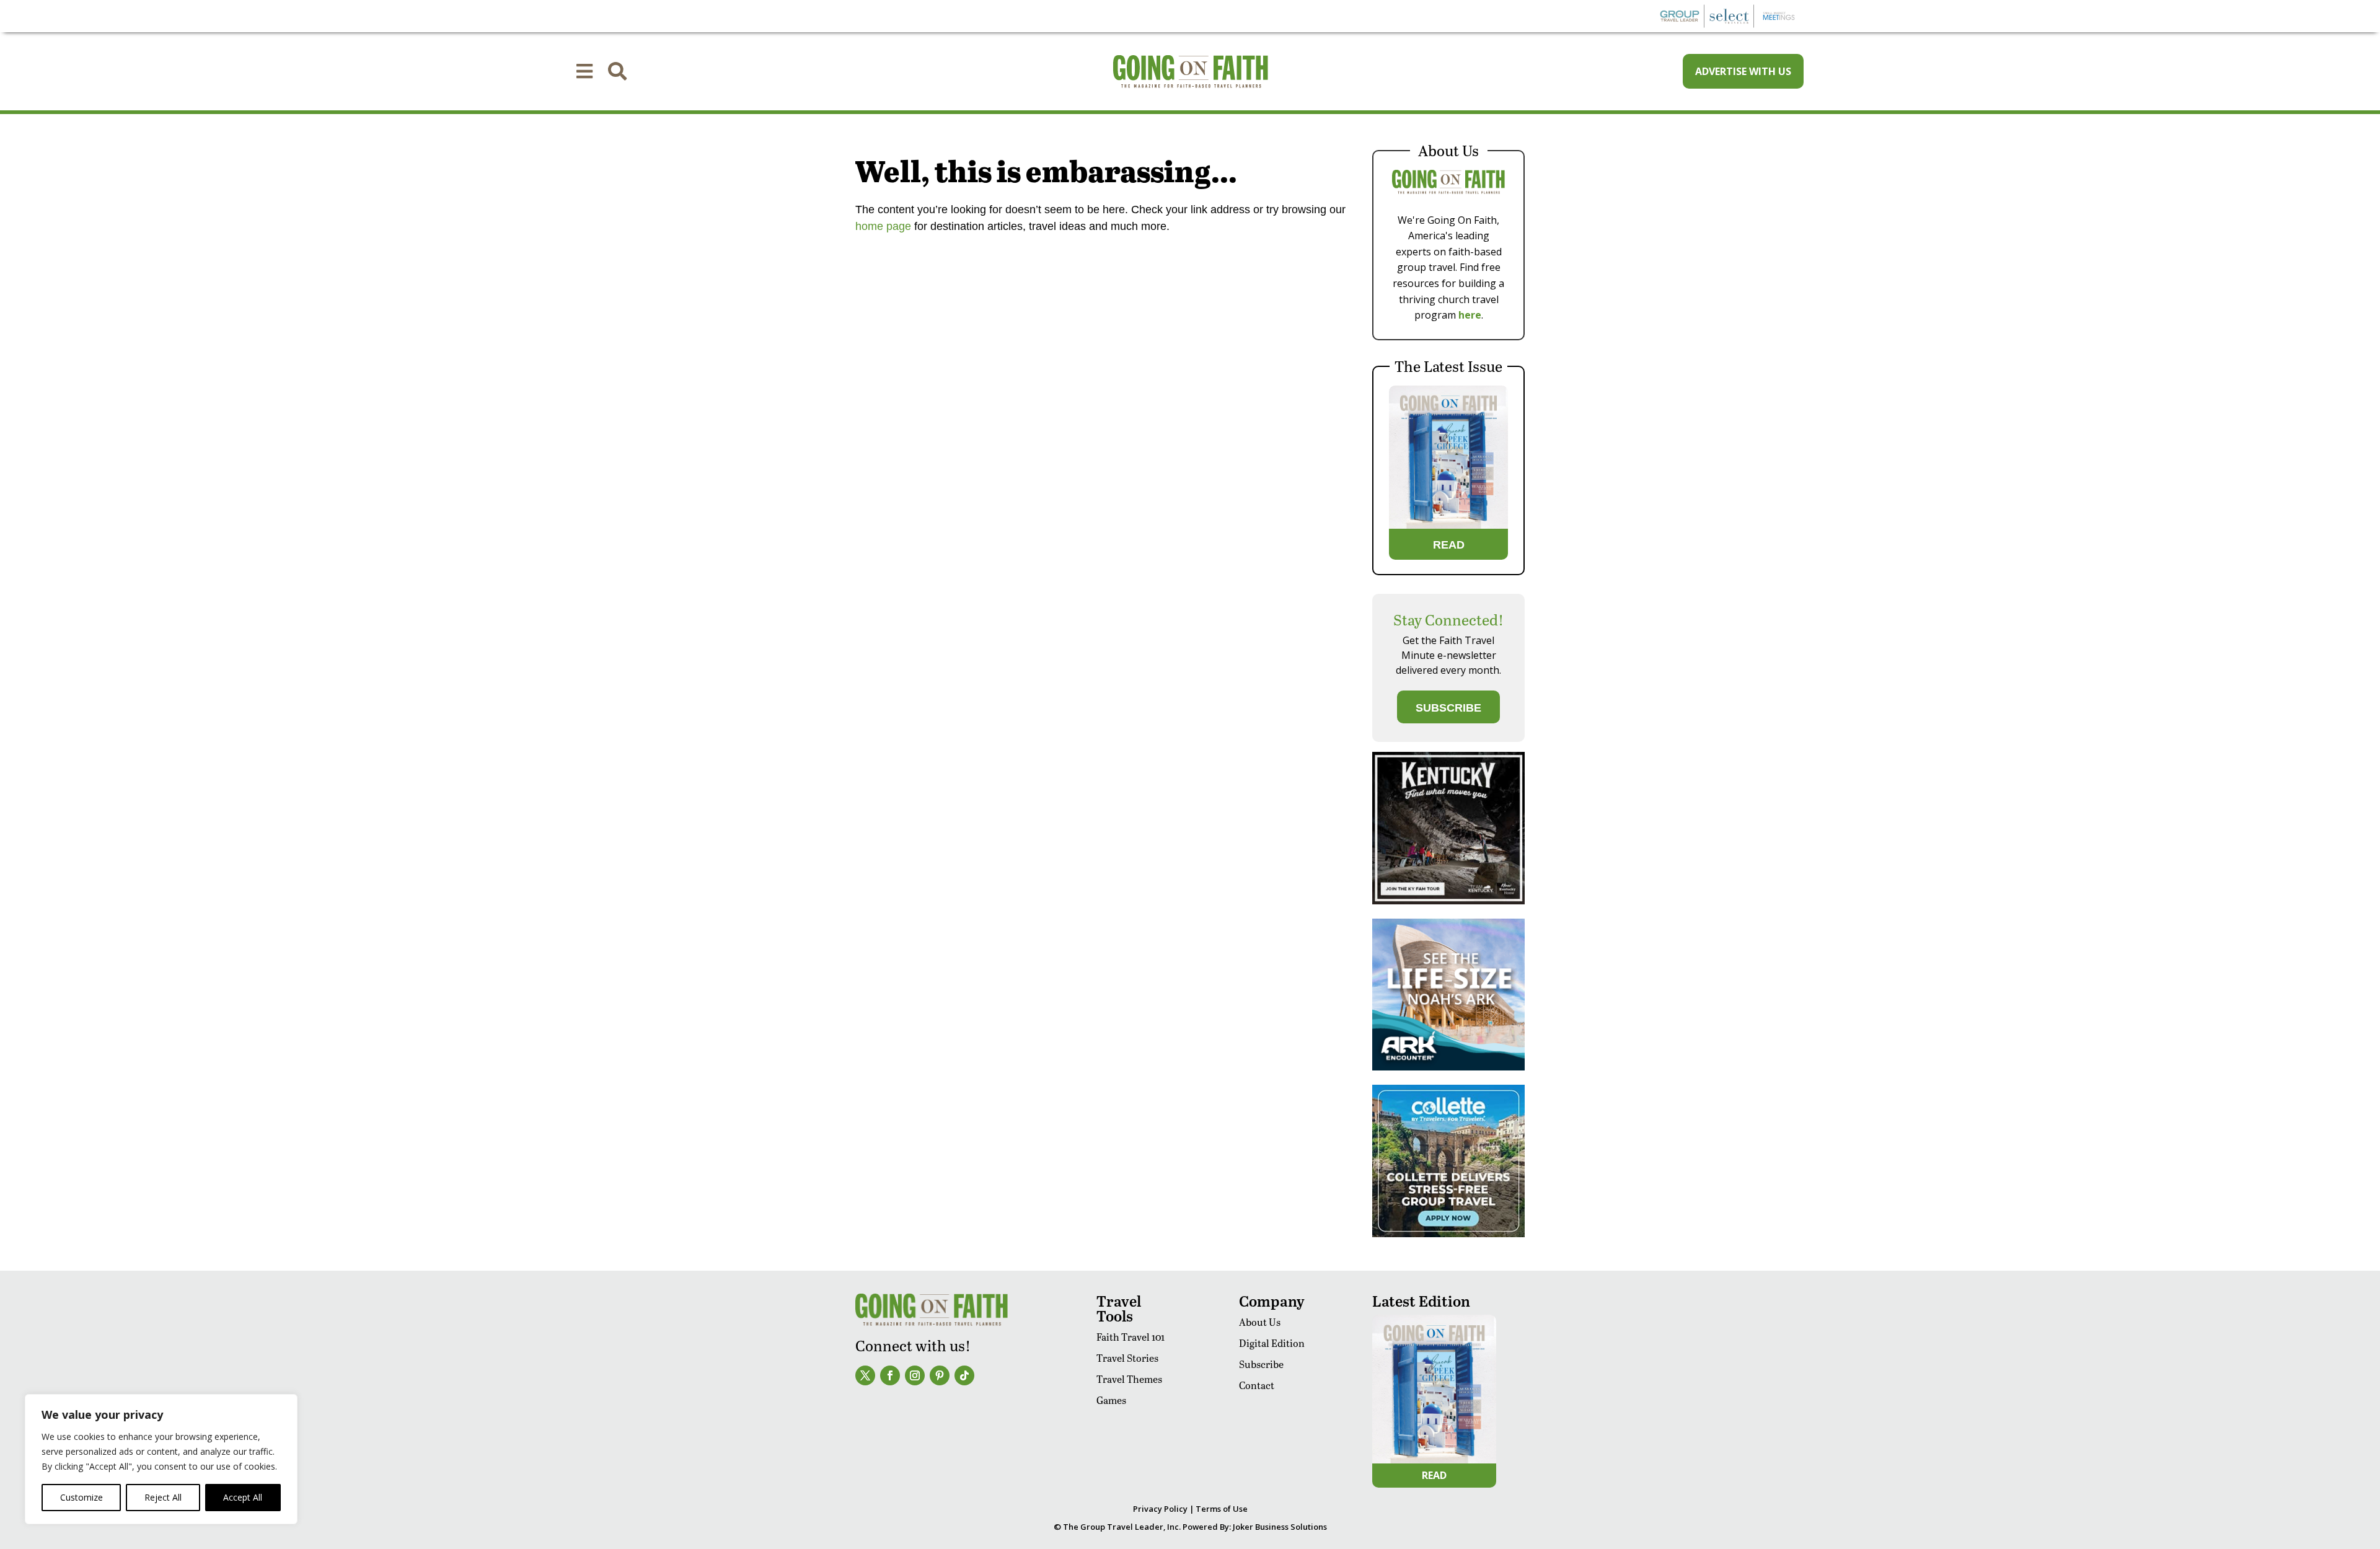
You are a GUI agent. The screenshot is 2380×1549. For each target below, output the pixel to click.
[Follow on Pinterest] (940, 1375)
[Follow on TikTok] (964, 1375)
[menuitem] (584, 71)
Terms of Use (1222, 1509)
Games (1111, 1400)
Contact (1257, 1385)
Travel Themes (1129, 1379)
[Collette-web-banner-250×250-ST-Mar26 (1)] (1448, 1234)
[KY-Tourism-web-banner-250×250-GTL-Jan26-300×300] (1448, 901)
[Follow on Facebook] (890, 1375)
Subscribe (1261, 1364)
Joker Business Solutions (1280, 1527)
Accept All (243, 1497)
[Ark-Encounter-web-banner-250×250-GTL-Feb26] (1448, 1067)
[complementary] (161, 1459)
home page (883, 226)
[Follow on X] (865, 1375)
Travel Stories (1127, 1358)
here (1470, 315)
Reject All (163, 1497)
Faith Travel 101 (1130, 1337)
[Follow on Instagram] (915, 1375)
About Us (1260, 1322)
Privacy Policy (1160, 1509)
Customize (82, 1497)
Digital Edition (1272, 1343)
